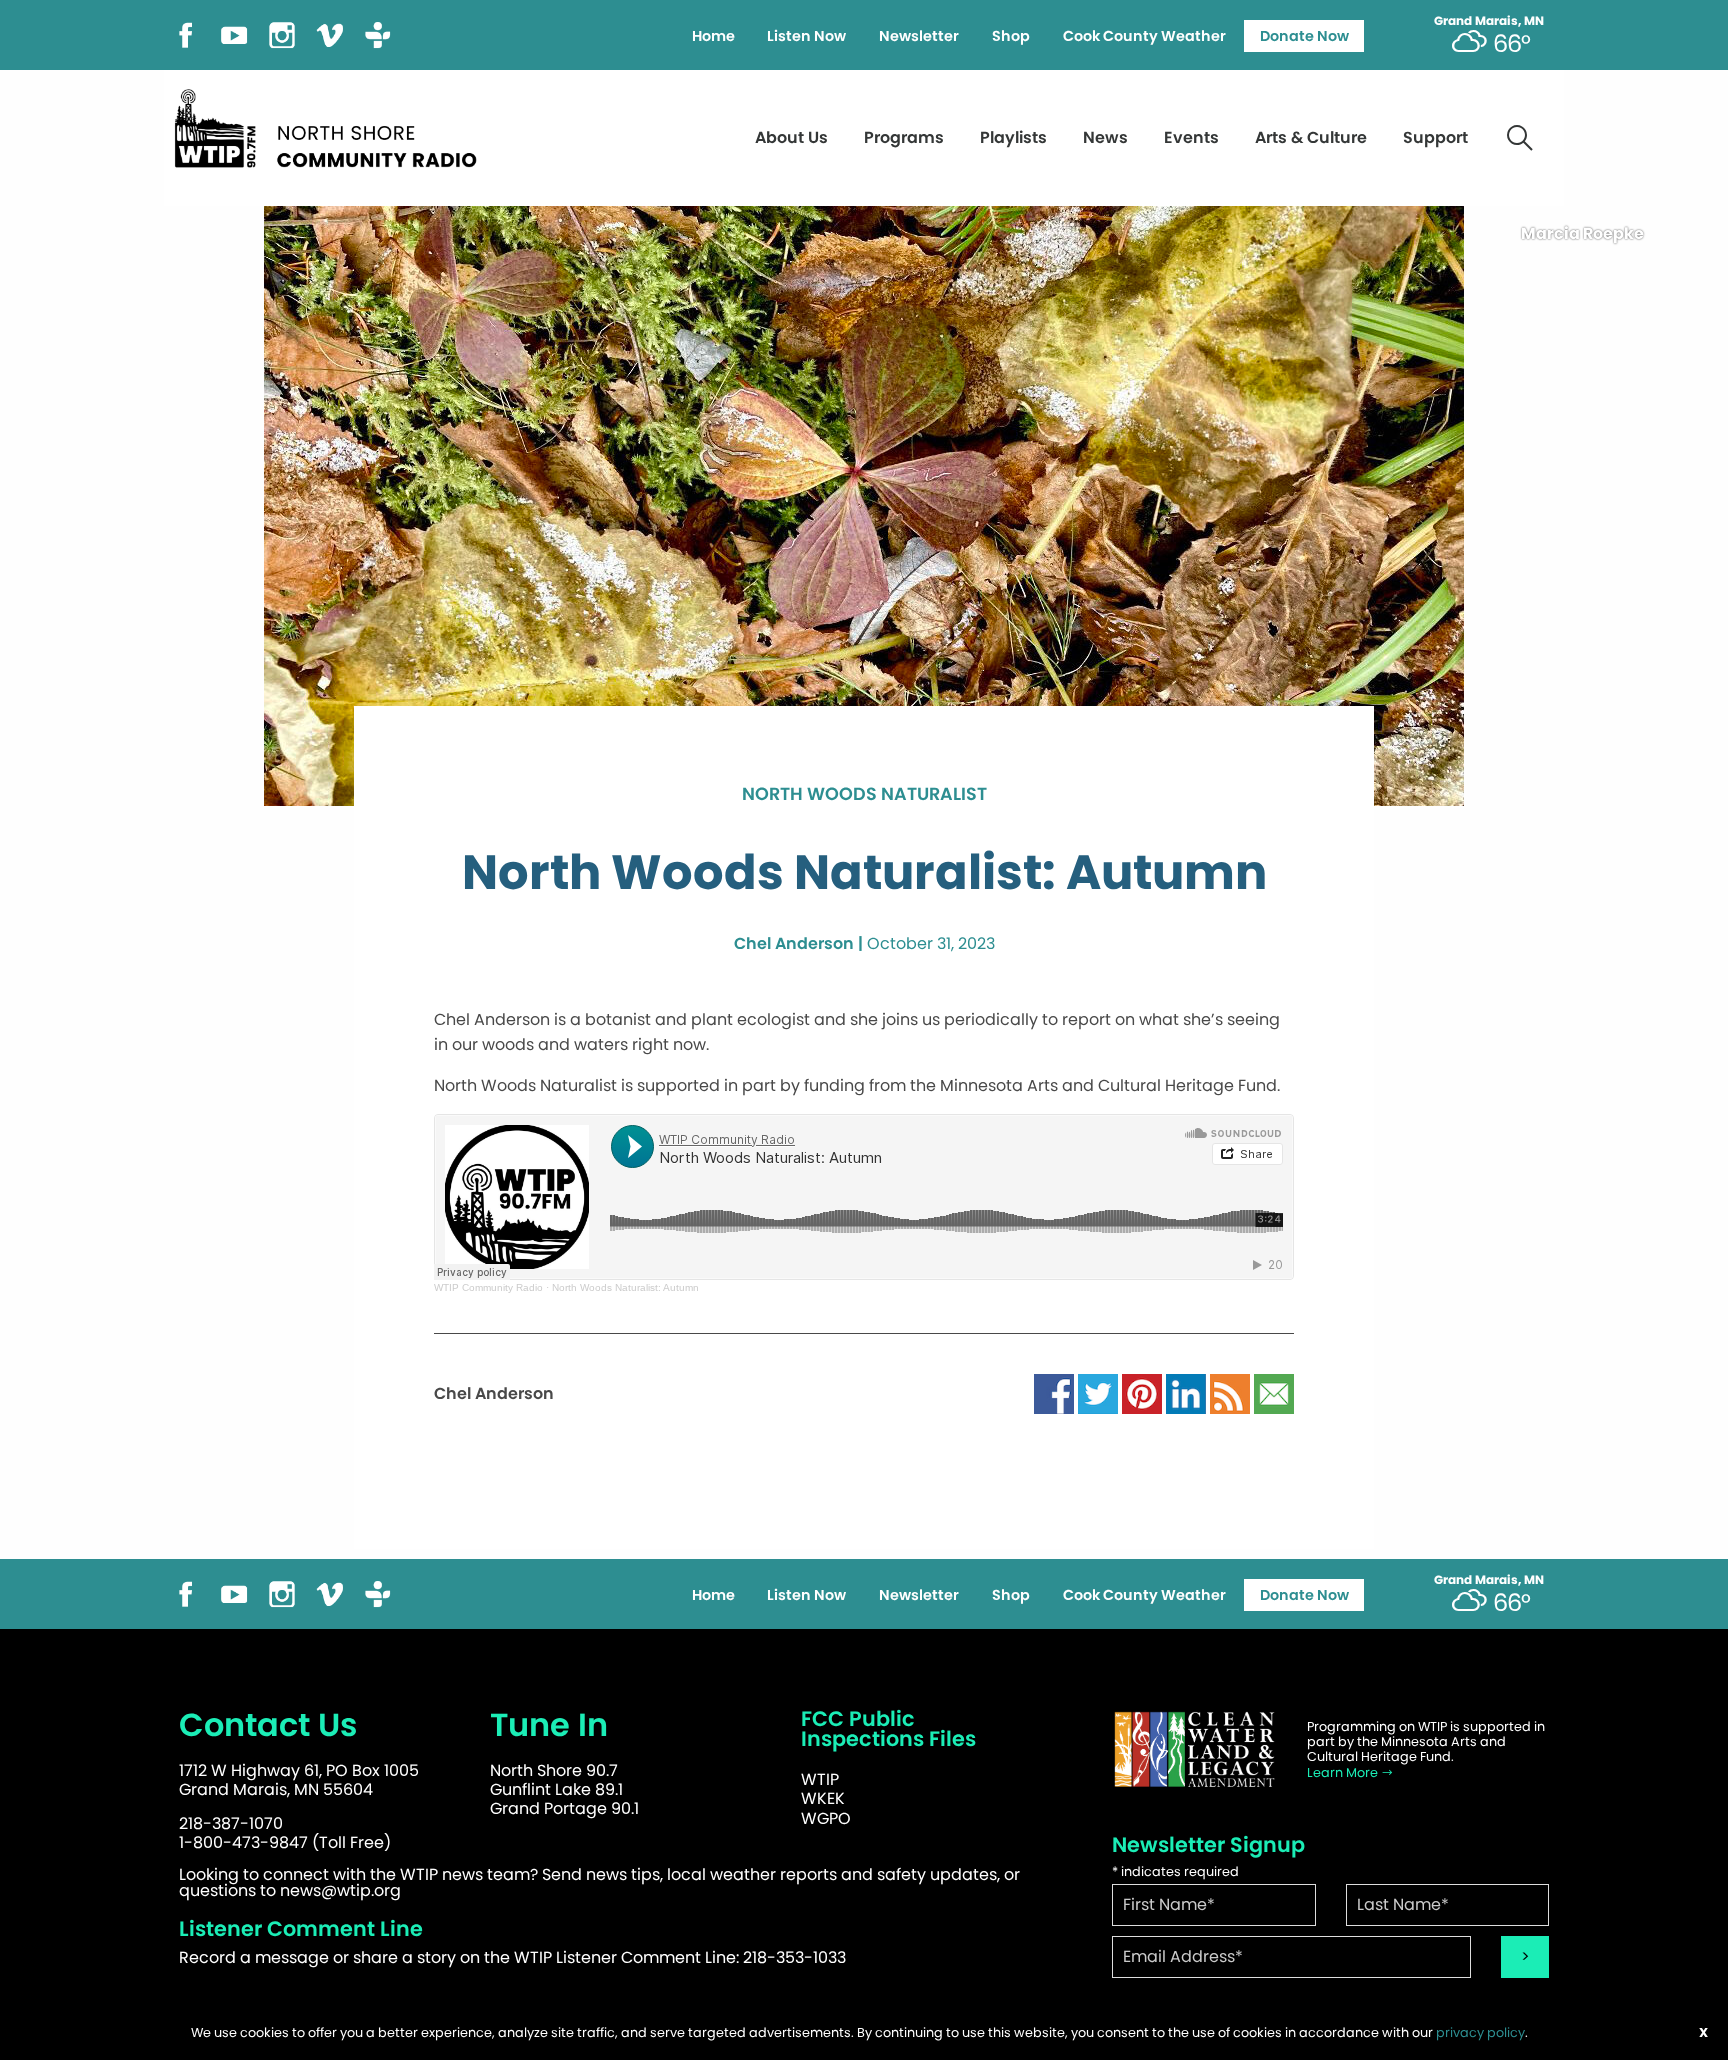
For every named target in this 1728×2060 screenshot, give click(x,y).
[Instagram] (282, 33)
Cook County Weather (1144, 36)
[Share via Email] (1274, 1392)
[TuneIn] (378, 33)
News (1105, 137)
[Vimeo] (330, 33)
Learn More (1344, 1772)
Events (1191, 137)
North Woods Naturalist (864, 795)
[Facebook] (186, 33)
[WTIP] (332, 125)
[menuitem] (713, 36)
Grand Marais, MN (1489, 21)
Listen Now (806, 36)
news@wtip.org (340, 1890)
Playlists (1013, 137)
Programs (904, 137)
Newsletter (919, 36)
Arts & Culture (1311, 137)
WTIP (820, 1779)
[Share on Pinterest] (1142, 1392)
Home (713, 36)
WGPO (826, 1818)
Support (1435, 137)
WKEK (823, 1798)
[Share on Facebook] (1054, 1392)
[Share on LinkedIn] (1186, 1392)
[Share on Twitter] (1098, 1392)
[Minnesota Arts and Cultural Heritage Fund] (1194, 1749)
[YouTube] (234, 33)
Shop (1011, 36)
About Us (791, 137)
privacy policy (1480, 2032)
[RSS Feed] (1230, 1392)
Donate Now (1304, 36)
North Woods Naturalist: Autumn (625, 1287)
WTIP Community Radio (488, 1287)
